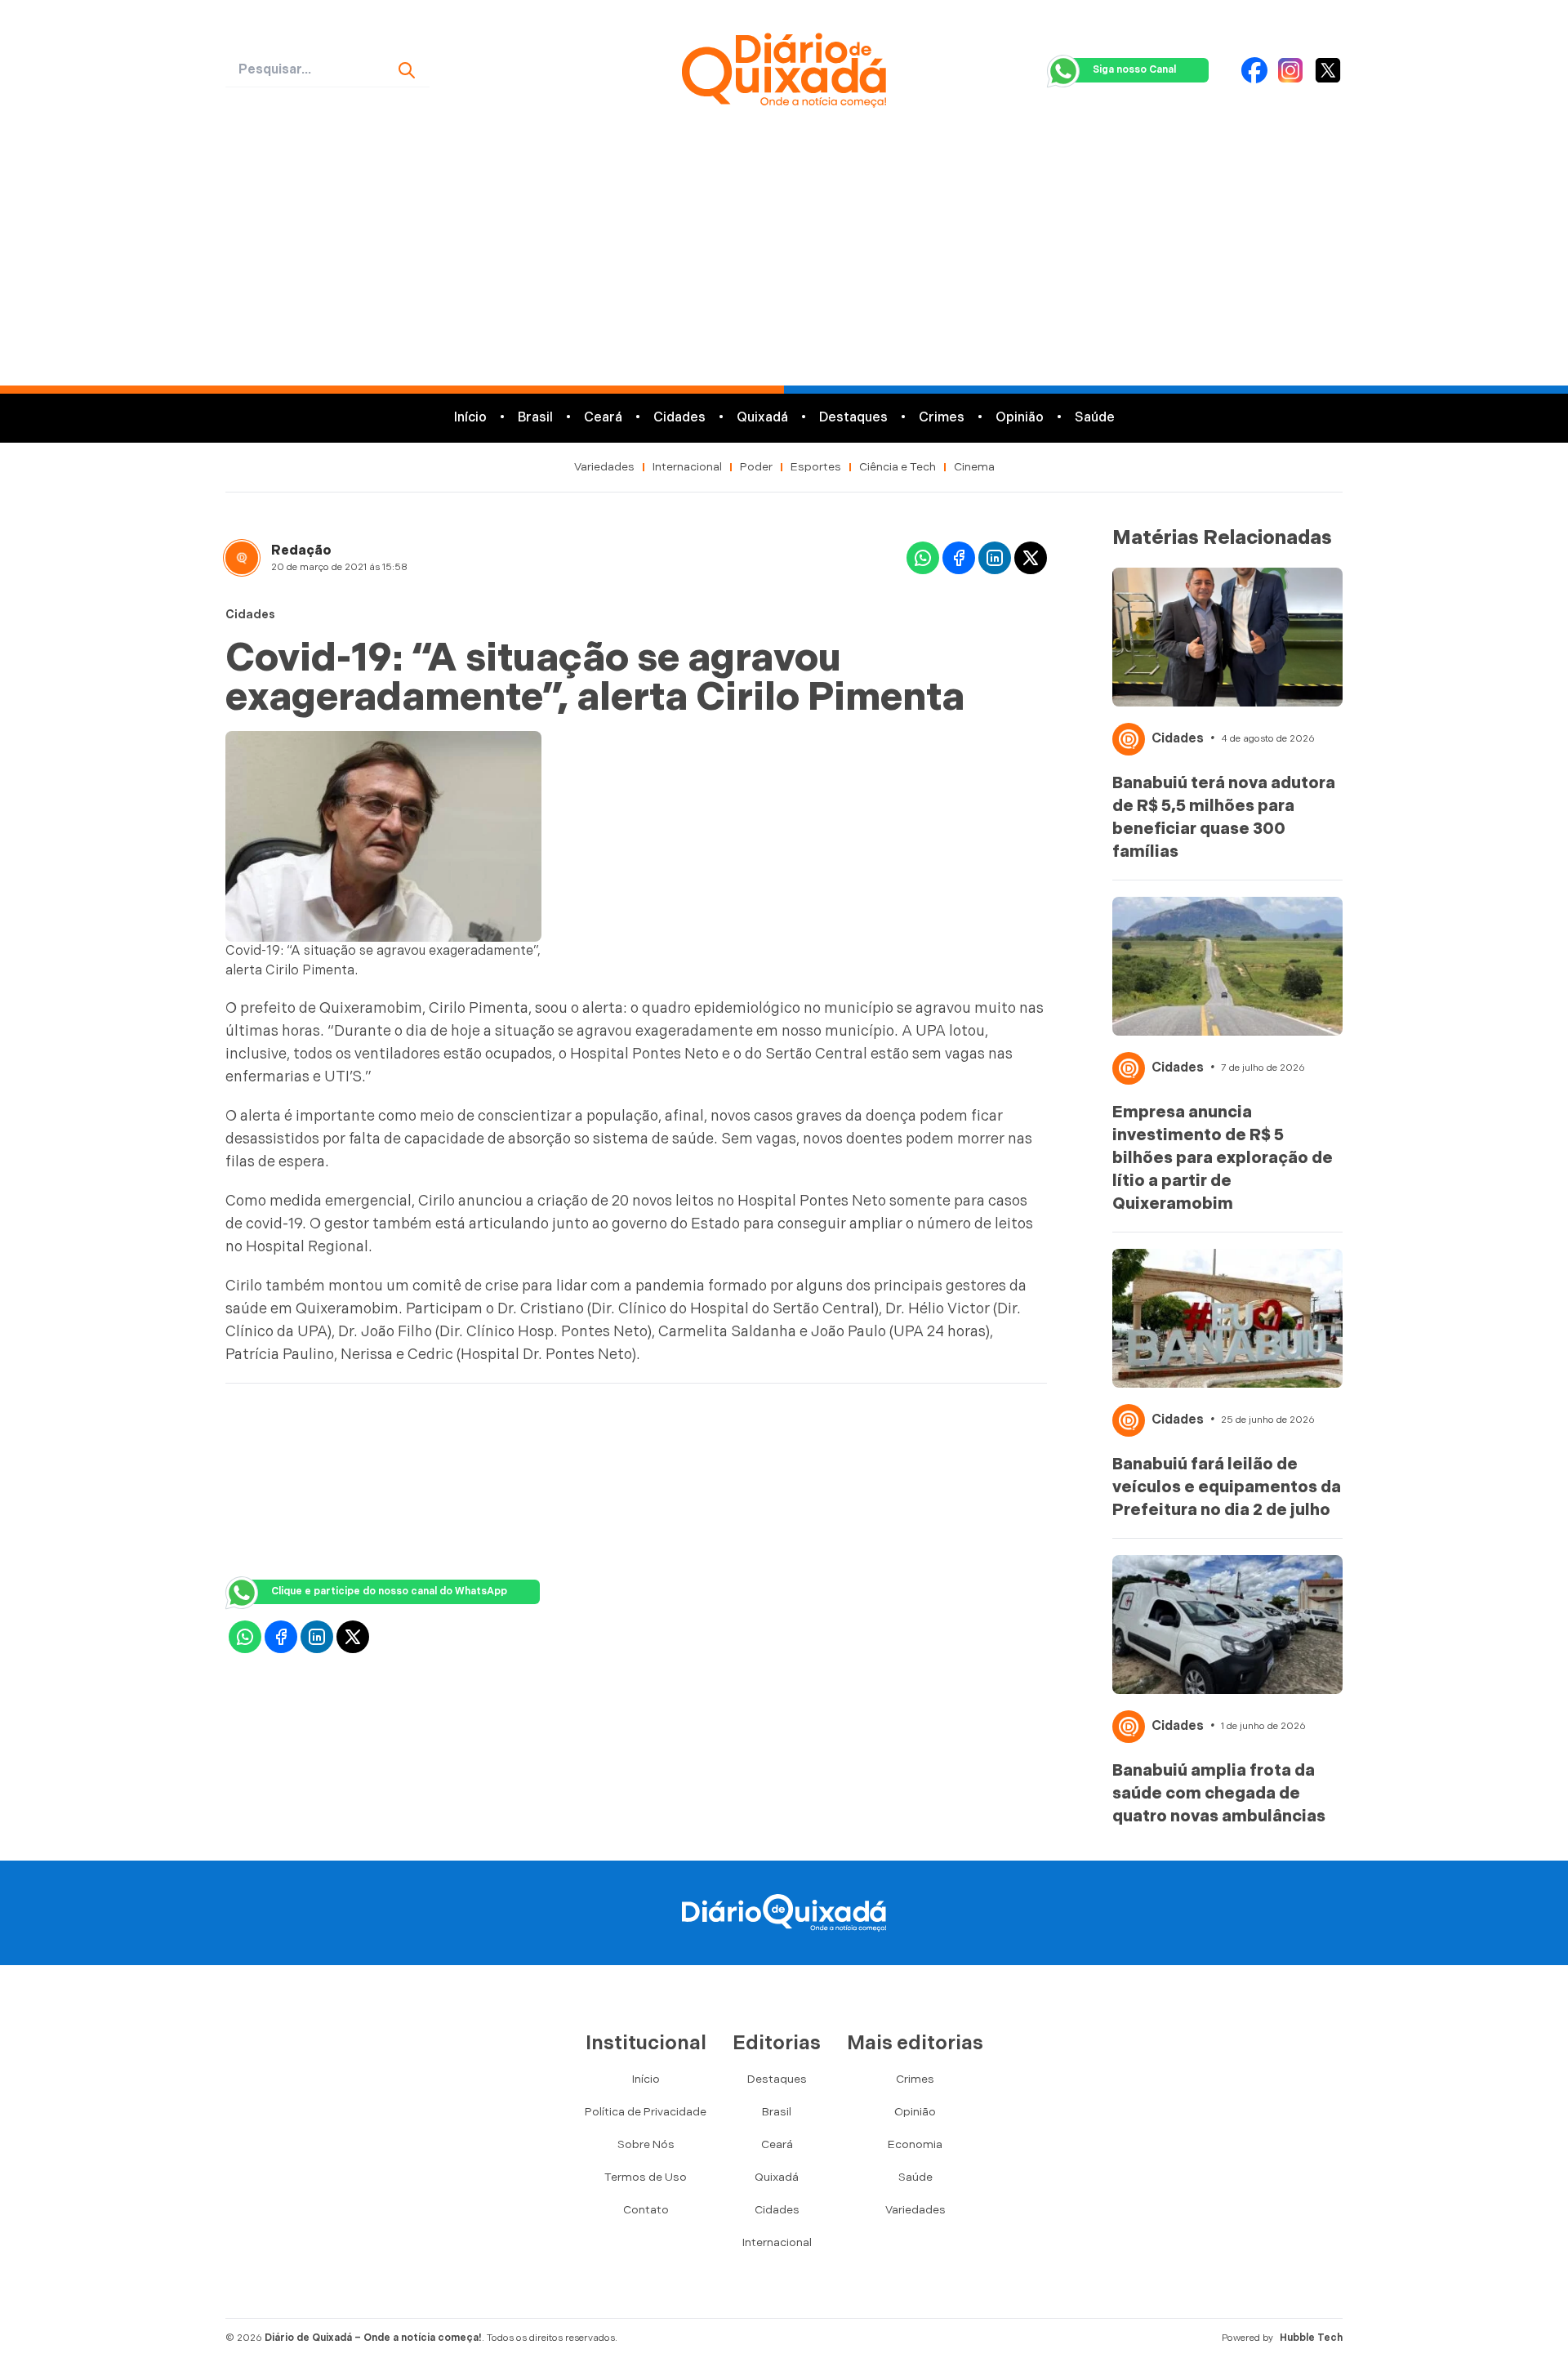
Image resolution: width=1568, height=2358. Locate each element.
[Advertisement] (784, 263)
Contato (646, 2210)
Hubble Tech (1311, 2338)
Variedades (604, 467)
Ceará (603, 418)
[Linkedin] (995, 558)
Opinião (1020, 418)
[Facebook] (1254, 70)
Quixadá (762, 418)
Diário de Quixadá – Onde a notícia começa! (373, 2338)
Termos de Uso (646, 2177)
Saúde (1095, 418)
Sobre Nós (646, 2144)
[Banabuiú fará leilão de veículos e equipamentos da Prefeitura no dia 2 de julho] (1227, 1318)
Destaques (853, 418)
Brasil (535, 418)
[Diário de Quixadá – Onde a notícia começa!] (784, 70)
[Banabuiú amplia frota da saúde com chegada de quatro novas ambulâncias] (1227, 1625)
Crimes (942, 418)
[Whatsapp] (923, 558)
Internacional (687, 467)
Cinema (974, 467)
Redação (301, 551)
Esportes (816, 467)
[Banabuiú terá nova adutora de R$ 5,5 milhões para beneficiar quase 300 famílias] (1227, 637)
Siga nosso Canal (1134, 70)
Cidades (679, 418)
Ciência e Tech (898, 467)
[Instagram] (1290, 70)
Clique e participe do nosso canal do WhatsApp (389, 1591)
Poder (756, 467)
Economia (915, 2144)
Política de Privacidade (646, 2112)
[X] (1328, 70)
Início (470, 418)
